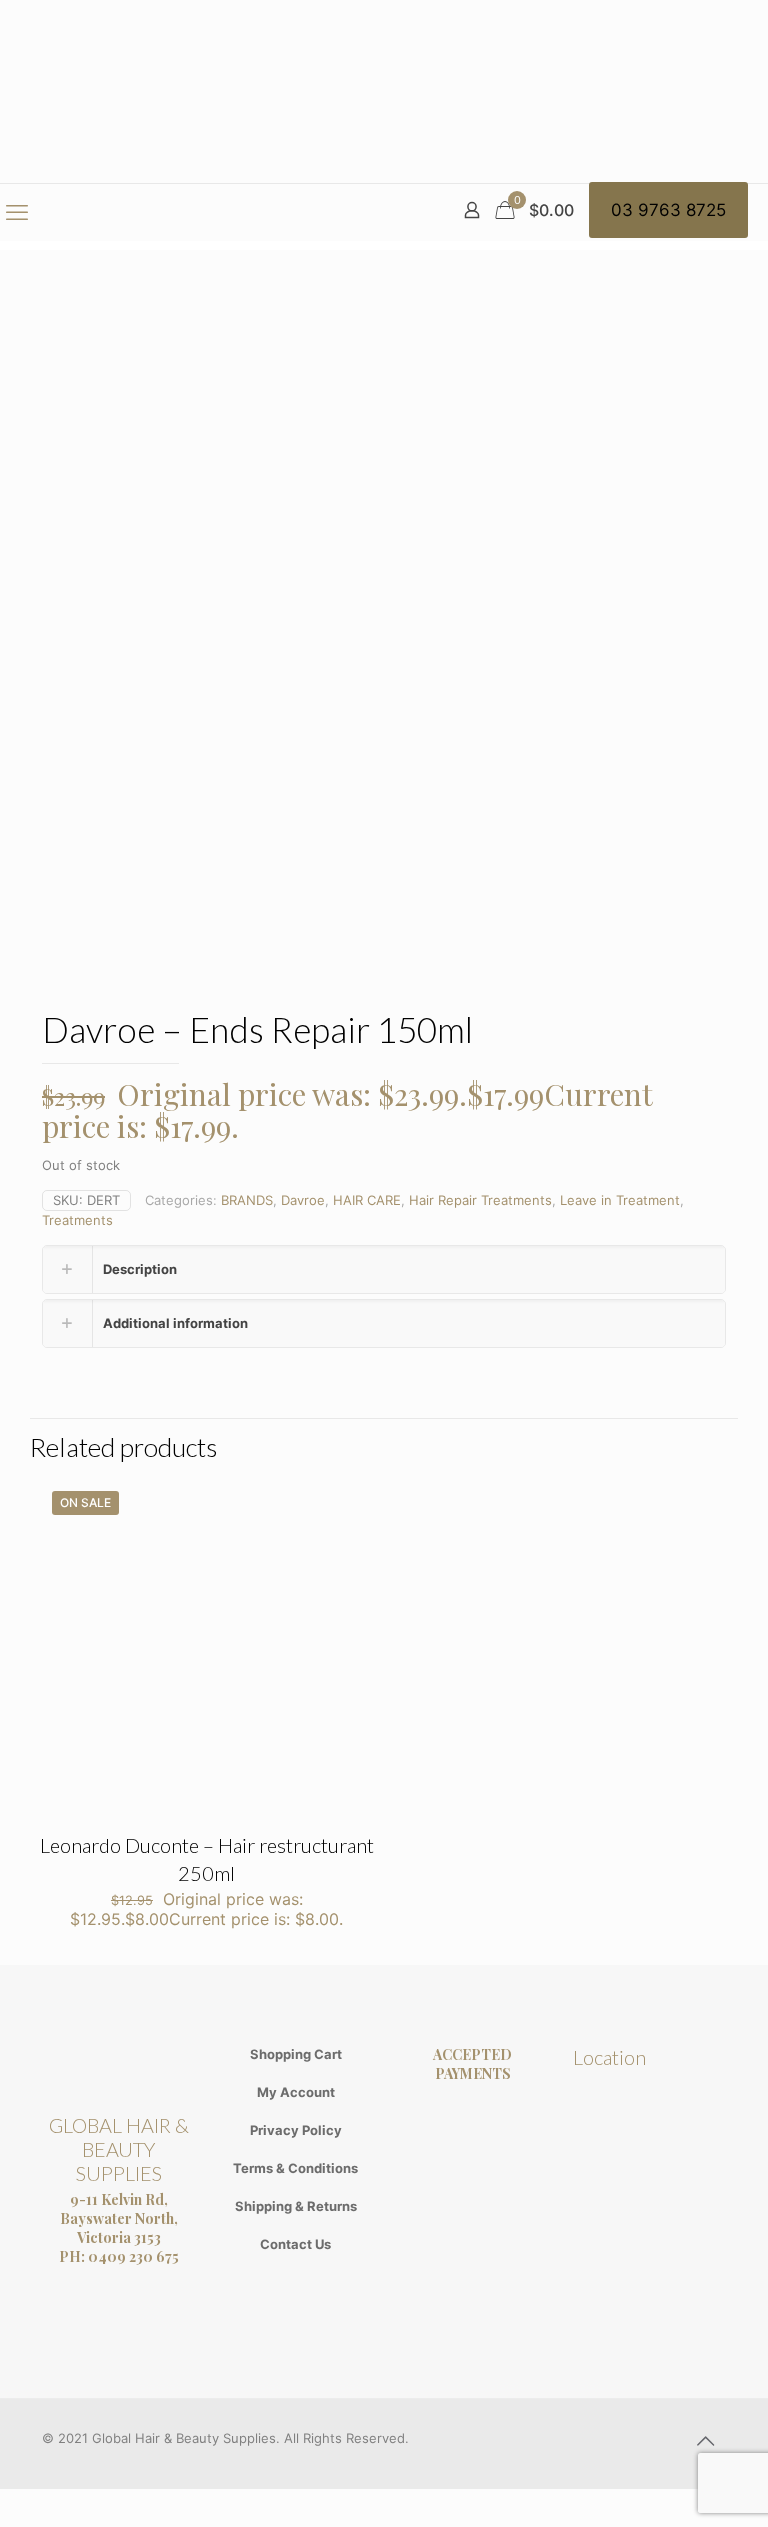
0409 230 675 (133, 2256)
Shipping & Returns (296, 2206)
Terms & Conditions (295, 2168)
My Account (296, 2092)
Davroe (303, 1200)
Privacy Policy (296, 2130)
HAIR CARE (367, 1200)
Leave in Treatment (620, 1200)
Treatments (77, 1220)
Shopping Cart (296, 2054)
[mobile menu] (17, 212)
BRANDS (247, 1200)
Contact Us (295, 2244)
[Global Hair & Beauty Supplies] (384, 91)
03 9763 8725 (668, 210)
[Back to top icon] (705, 2441)
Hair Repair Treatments (480, 1200)
